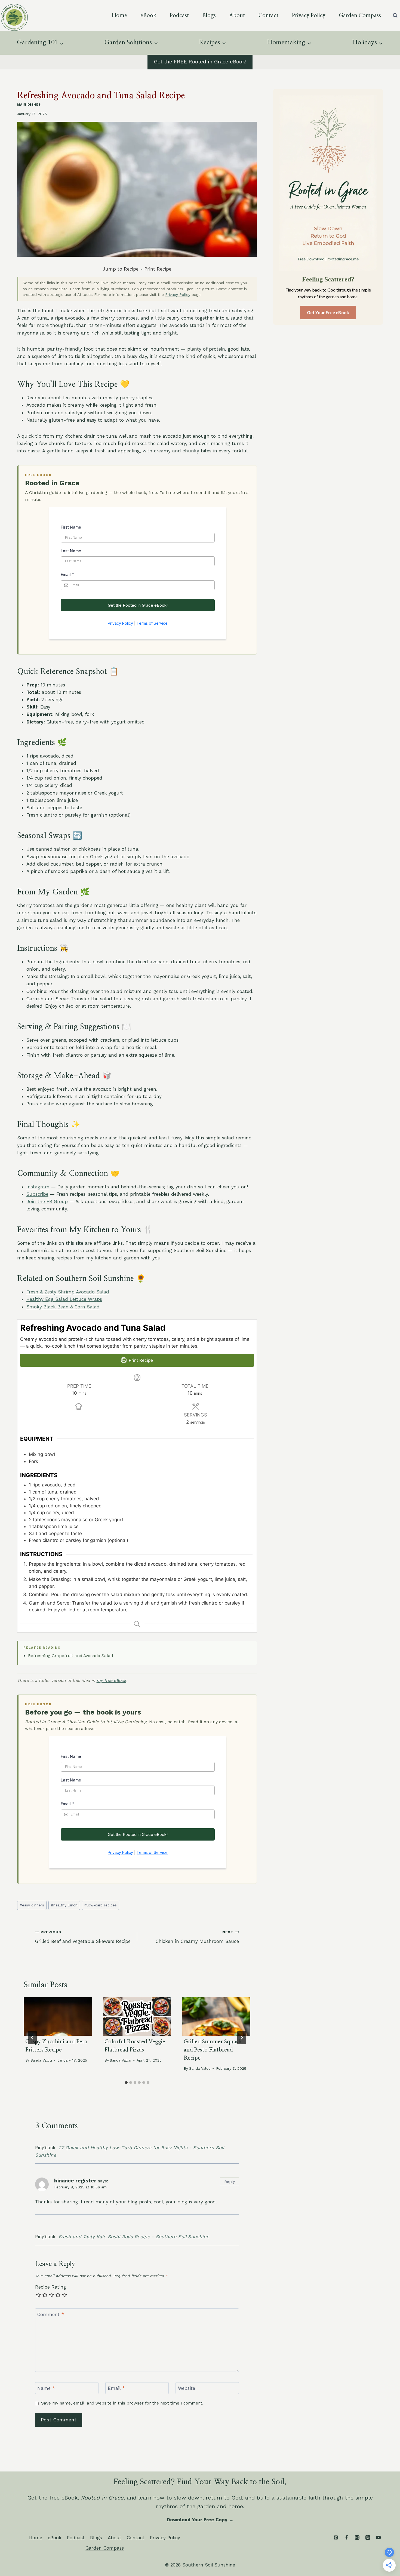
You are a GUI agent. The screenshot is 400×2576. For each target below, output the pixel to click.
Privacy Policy (309, 16)
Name (46, 2388)
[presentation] (58, 2017)
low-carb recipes (101, 1905)
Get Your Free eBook (328, 312)
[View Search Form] (395, 16)
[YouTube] (378, 2537)
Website (187, 2388)
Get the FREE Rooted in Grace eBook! (200, 62)
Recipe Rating (51, 2287)
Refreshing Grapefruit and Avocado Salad (70, 1656)
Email (116, 2388)
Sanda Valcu (41, 2060)
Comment (51, 2314)
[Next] (242, 2038)
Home (119, 16)
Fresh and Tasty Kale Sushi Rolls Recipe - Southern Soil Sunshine (134, 2237)
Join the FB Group (47, 1201)
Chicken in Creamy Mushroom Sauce (197, 1937)
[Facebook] (346, 2537)
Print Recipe (158, 269)
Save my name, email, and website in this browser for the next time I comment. (122, 2403)
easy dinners (32, 1905)
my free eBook (111, 1680)
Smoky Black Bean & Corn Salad (63, 1307)
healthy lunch (64, 1905)
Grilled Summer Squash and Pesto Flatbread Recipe (213, 2050)
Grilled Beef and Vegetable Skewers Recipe (83, 1937)
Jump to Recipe (121, 269)
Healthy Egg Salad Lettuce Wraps (64, 1299)
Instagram (38, 1187)
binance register (75, 2181)
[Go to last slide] (32, 2038)
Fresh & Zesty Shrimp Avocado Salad (68, 1292)
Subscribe (37, 1194)
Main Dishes (29, 105)
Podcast (179, 16)
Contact (269, 16)
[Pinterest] (336, 2537)
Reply (230, 2182)
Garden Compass (360, 16)
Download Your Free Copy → (200, 2520)
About (237, 16)
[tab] (126, 2083)
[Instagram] (357, 2537)
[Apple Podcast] (368, 2537)
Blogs (209, 16)
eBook (148, 16)
